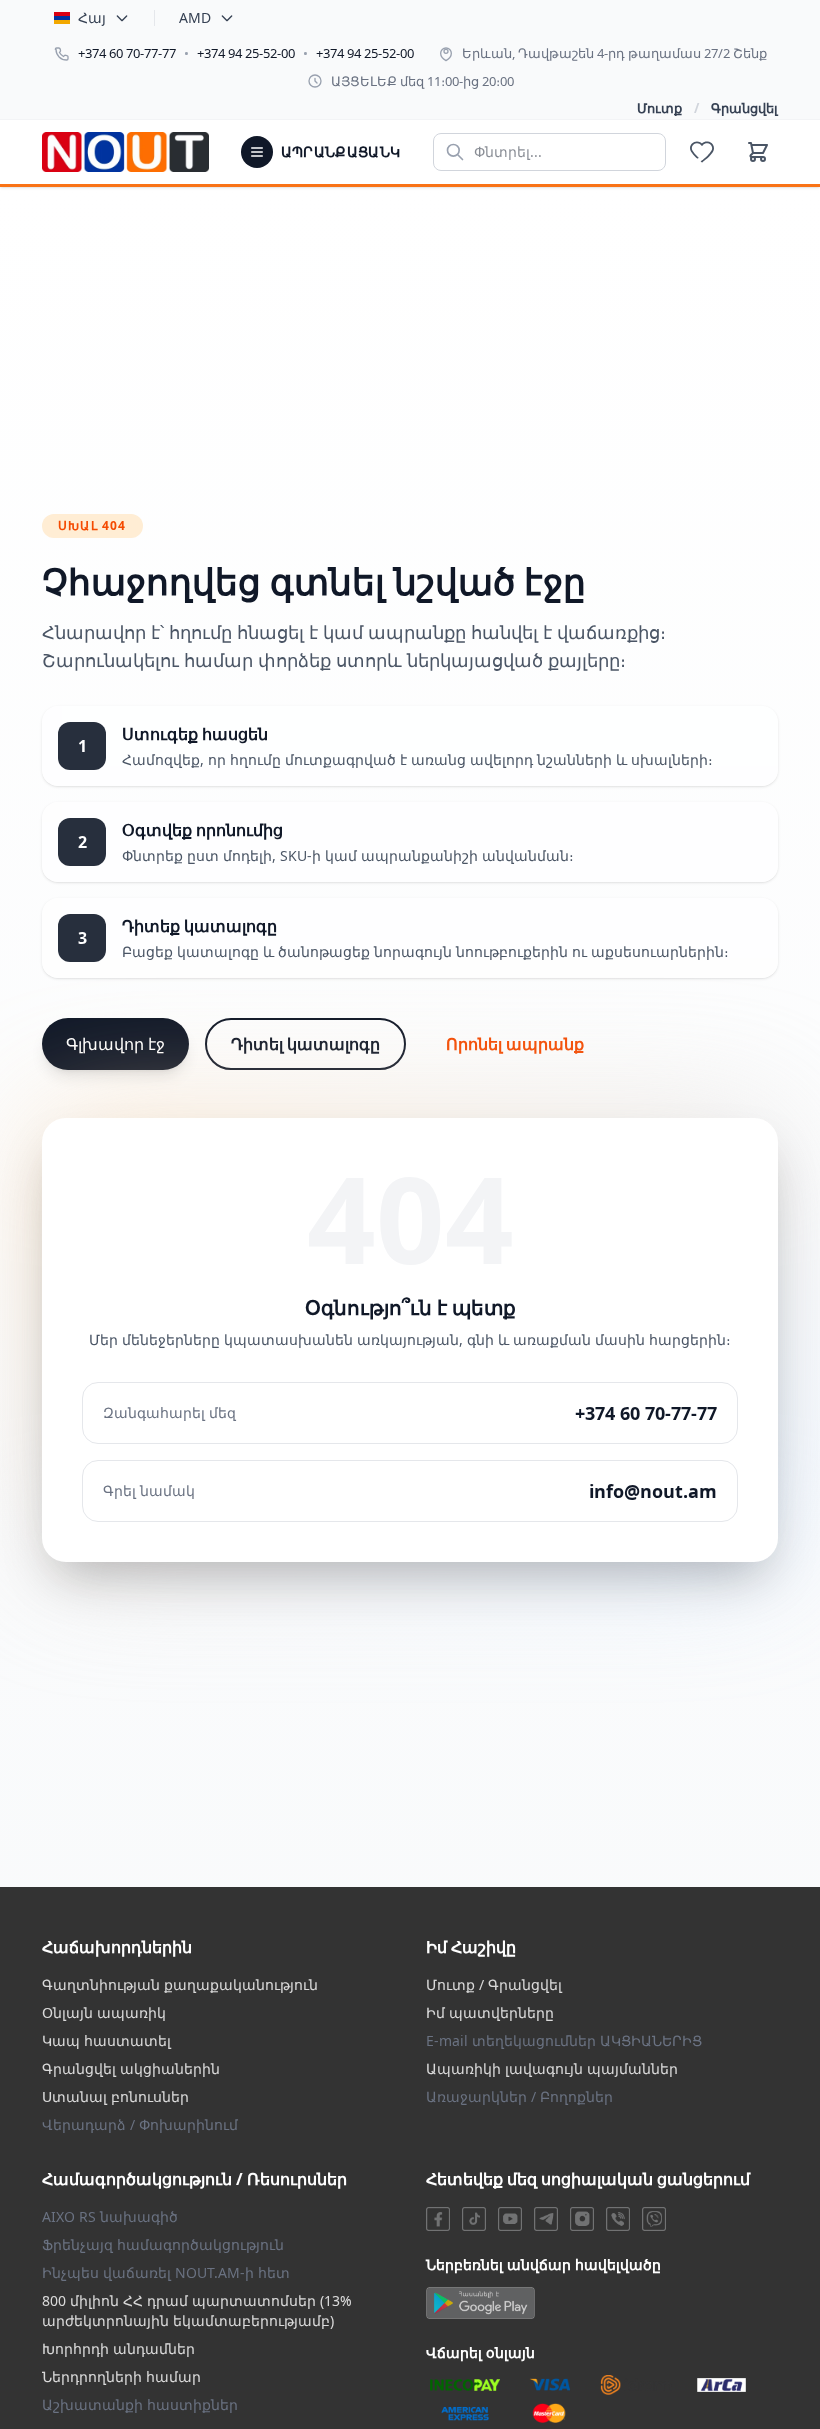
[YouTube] (510, 2219)
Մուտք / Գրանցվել (494, 1984)
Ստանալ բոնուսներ (115, 2096)
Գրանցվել (744, 108)
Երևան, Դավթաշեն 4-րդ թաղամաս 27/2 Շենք (614, 53)
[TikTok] (474, 2219)
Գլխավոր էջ (115, 1044)
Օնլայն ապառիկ (104, 2012)
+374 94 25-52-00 (246, 53)
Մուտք (659, 108)
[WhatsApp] (654, 2219)
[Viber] (618, 2219)
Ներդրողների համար (121, 2376)
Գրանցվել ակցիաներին (131, 2068)
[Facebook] (438, 2219)
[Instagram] (582, 2219)
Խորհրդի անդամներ (118, 2348)
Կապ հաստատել (106, 2040)
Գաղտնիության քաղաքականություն (180, 1984)
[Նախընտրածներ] (702, 152)
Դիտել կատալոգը (305, 1044)
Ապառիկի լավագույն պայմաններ (552, 2068)
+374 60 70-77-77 (127, 53)
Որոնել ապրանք (515, 1044)
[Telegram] (546, 2219)
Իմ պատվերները (490, 2012)
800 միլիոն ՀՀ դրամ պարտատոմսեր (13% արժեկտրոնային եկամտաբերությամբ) (197, 2310)
